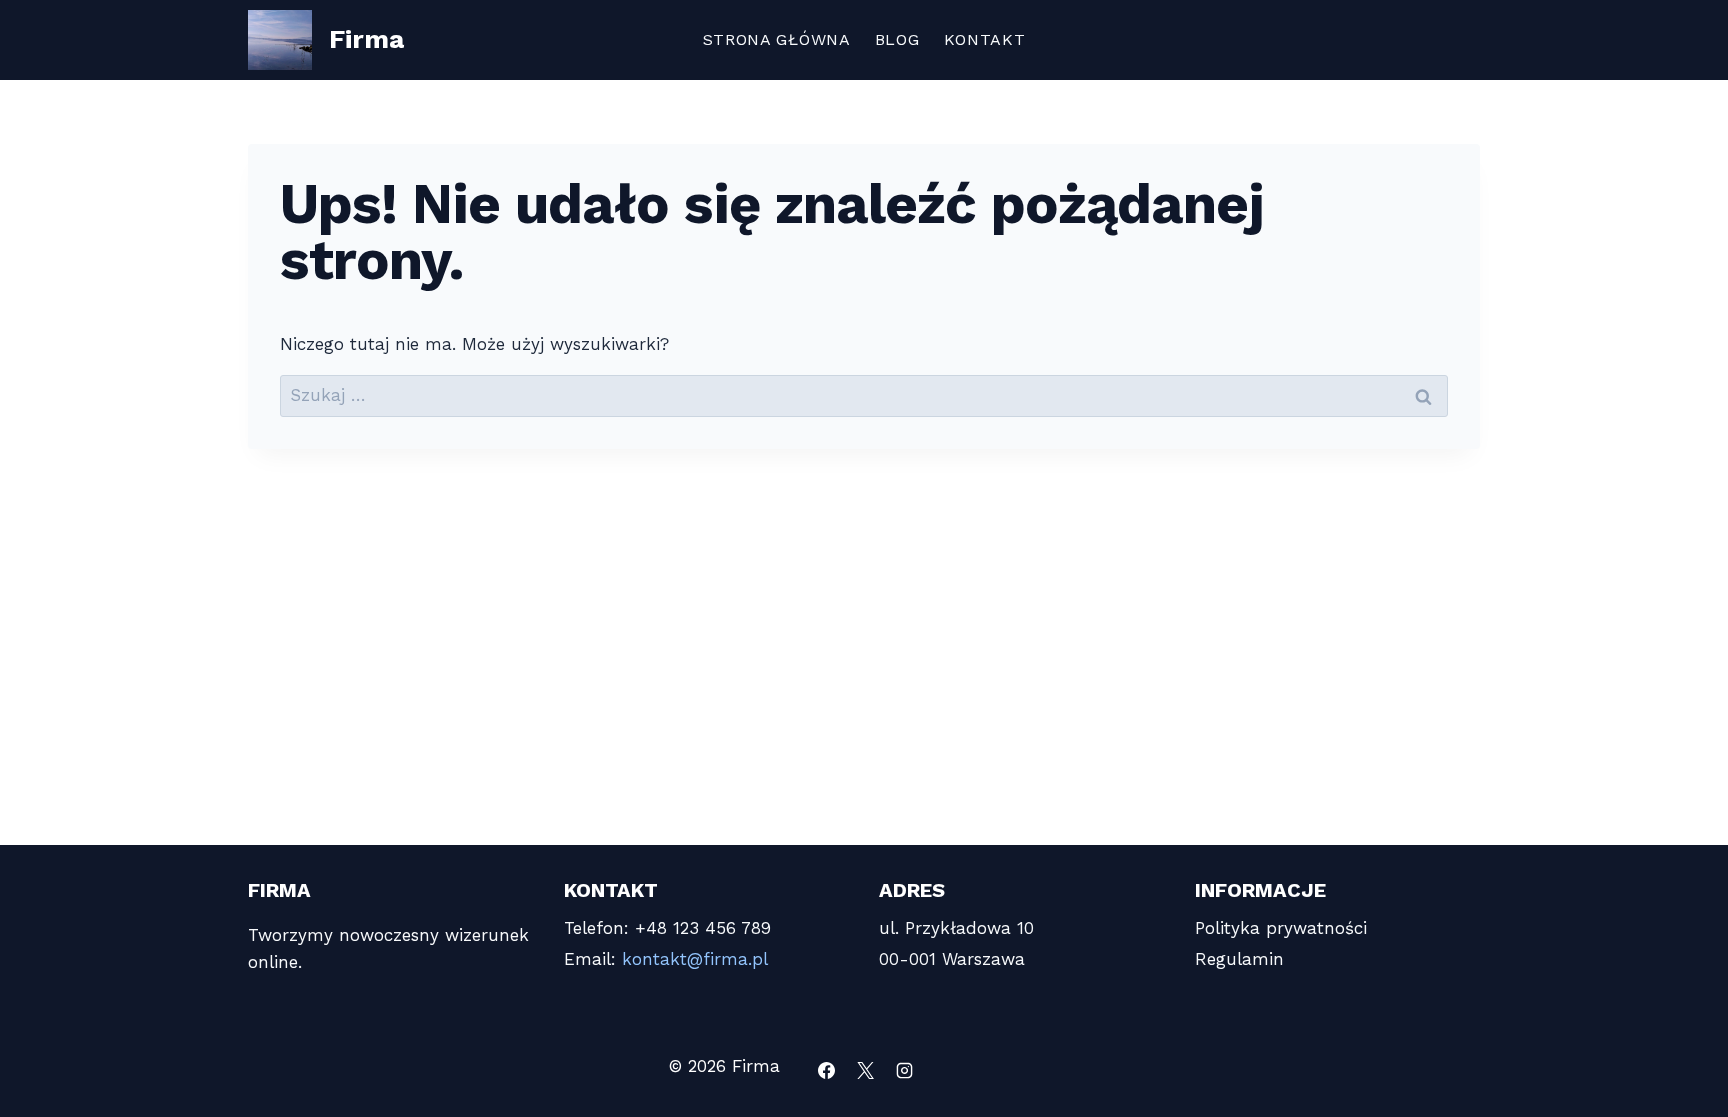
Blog (897, 39)
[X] (866, 1070)
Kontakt (985, 39)
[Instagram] (905, 1070)
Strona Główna (777, 39)
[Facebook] (827, 1070)
